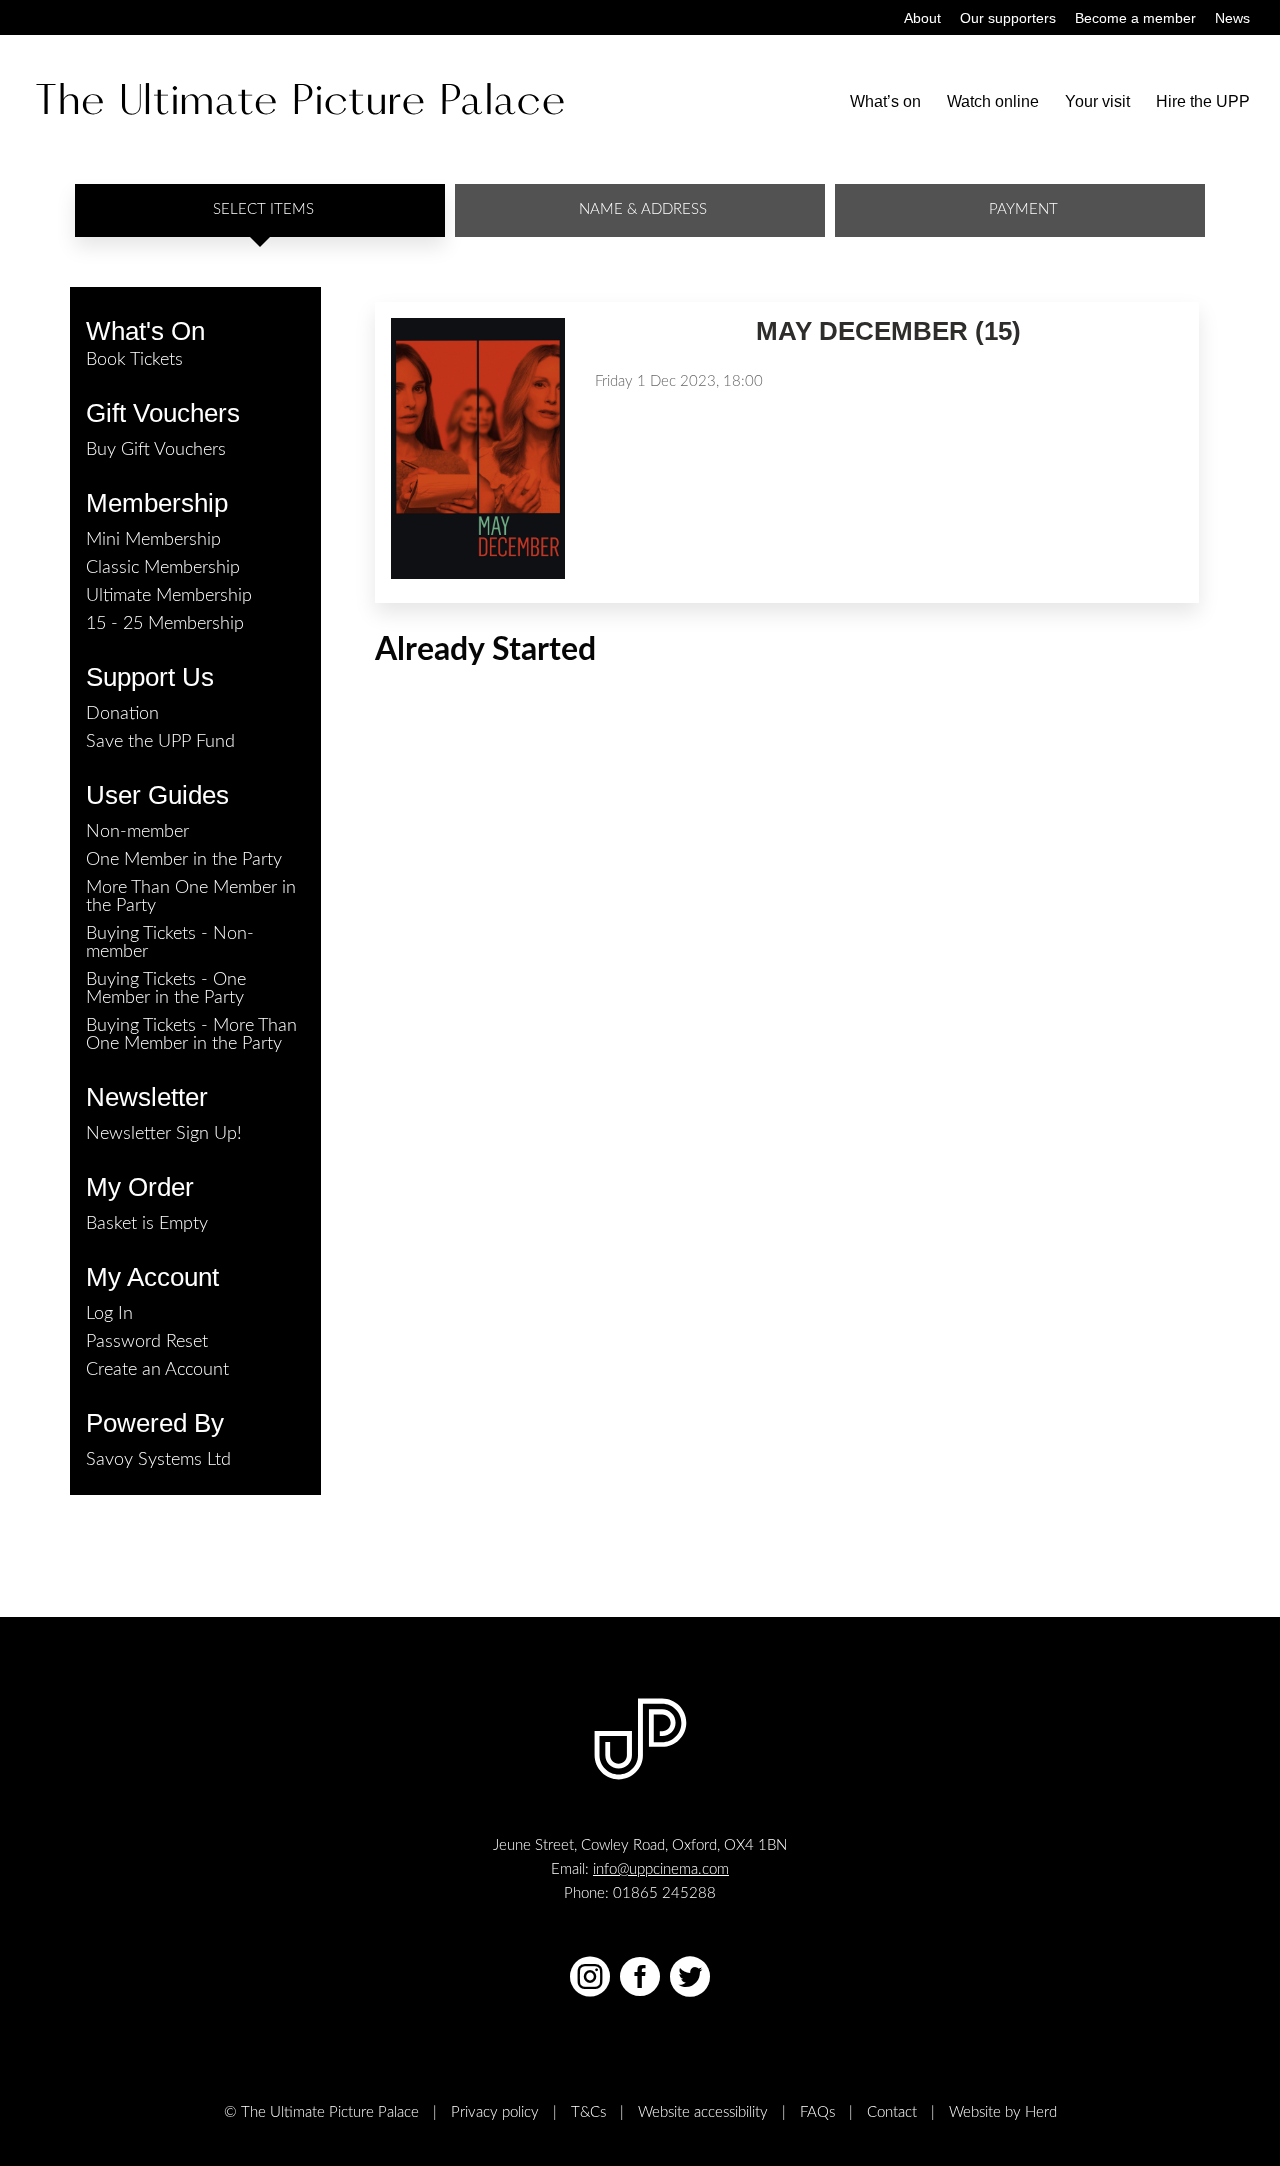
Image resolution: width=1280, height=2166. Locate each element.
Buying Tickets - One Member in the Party (166, 989)
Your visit (1097, 102)
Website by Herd (1003, 2112)
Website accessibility (703, 2112)
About (922, 18)
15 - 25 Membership (165, 624)
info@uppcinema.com (661, 1869)
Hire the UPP (1203, 102)
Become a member (1135, 18)
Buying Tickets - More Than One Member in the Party (191, 1035)
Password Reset (147, 1342)
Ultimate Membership (169, 596)
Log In (109, 1314)
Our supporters (1008, 18)
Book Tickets (134, 360)
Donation (122, 714)
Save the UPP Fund (160, 742)
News (1232, 18)
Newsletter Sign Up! (164, 1134)
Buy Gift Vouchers (156, 450)
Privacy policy (495, 2112)
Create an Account (157, 1370)
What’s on (885, 102)
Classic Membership (163, 568)
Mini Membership (153, 540)
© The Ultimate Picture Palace (321, 2112)
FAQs (817, 2112)
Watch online (993, 102)
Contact (892, 2112)
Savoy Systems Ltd (158, 1460)
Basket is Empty (147, 1224)
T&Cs (588, 2112)
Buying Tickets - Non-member (170, 943)
